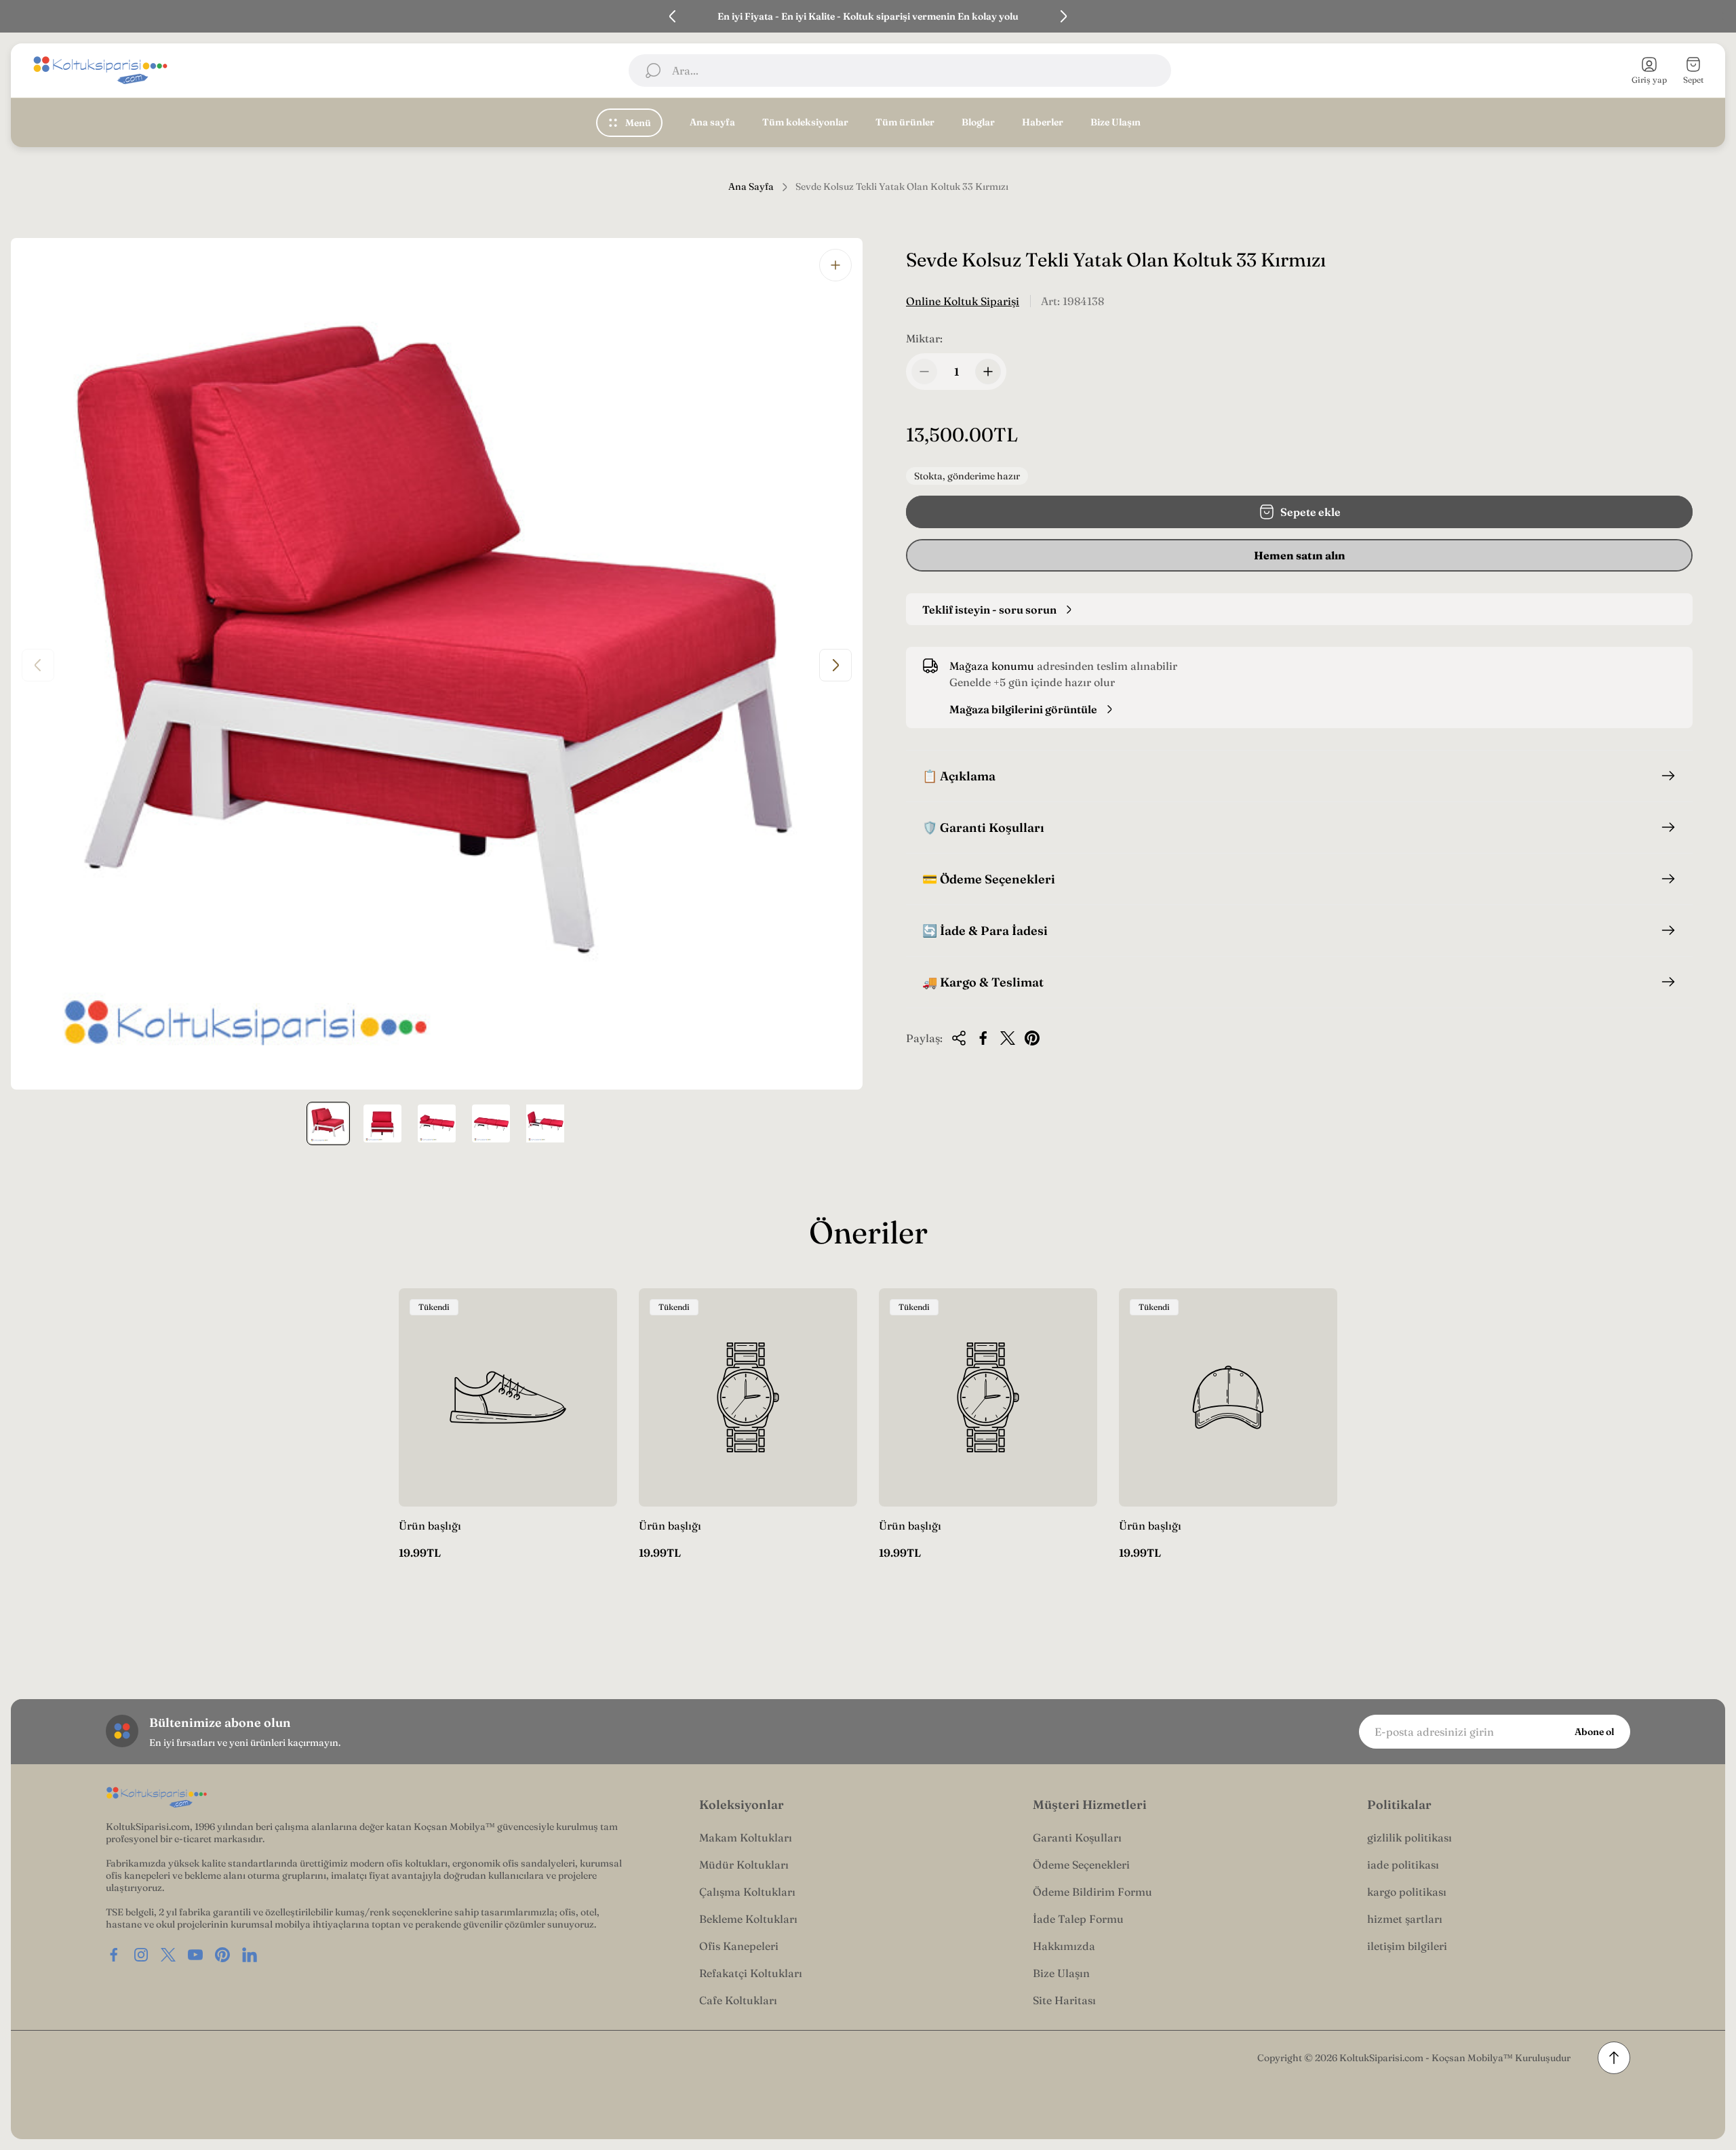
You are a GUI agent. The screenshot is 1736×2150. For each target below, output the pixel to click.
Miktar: (924, 338)
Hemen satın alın (1300, 555)
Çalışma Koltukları (747, 1892)
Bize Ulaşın (1061, 1973)
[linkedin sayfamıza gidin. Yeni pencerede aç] (250, 1955)
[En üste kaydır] (1614, 2058)
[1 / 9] (328, 1123)
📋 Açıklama (959, 776)
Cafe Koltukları (738, 2000)
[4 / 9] (491, 1123)
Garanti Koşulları (1077, 1837)
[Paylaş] (959, 1038)
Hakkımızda (1064, 1946)
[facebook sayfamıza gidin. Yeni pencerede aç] (114, 1955)
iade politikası (1403, 1865)
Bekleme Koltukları (748, 1919)
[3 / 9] (437, 1123)
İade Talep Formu (1078, 1919)
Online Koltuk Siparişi (963, 301)
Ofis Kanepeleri (739, 1946)
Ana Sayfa (751, 187)
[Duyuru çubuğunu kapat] (1717, 16)
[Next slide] (1063, 16)
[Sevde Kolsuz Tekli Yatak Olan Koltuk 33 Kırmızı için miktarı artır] (988, 372)
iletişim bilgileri (1407, 1946)
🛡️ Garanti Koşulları (983, 828)
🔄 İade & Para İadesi (985, 931)
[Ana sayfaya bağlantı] (157, 1798)
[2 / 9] (382, 1123)
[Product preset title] (508, 1397)
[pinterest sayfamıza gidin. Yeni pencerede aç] (222, 1955)
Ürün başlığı (430, 1526)
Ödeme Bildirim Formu (1092, 1892)
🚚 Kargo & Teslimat (983, 982)
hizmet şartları (1405, 1919)
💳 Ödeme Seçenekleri (989, 879)
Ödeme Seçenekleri (1081, 1865)
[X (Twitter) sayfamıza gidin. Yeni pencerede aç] (168, 1955)
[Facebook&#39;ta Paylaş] (983, 1038)
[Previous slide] (673, 16)
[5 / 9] (545, 1123)
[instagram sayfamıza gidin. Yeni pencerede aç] (141, 1955)
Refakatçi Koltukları (751, 1973)
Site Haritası (1064, 2000)
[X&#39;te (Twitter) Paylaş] (1008, 1038)
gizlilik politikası (1409, 1837)
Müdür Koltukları (744, 1865)
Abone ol (1594, 1732)
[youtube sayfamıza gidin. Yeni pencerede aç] (195, 1955)
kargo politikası (1407, 1892)
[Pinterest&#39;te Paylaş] (1032, 1038)
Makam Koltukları (746, 1837)
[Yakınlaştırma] (835, 265)
